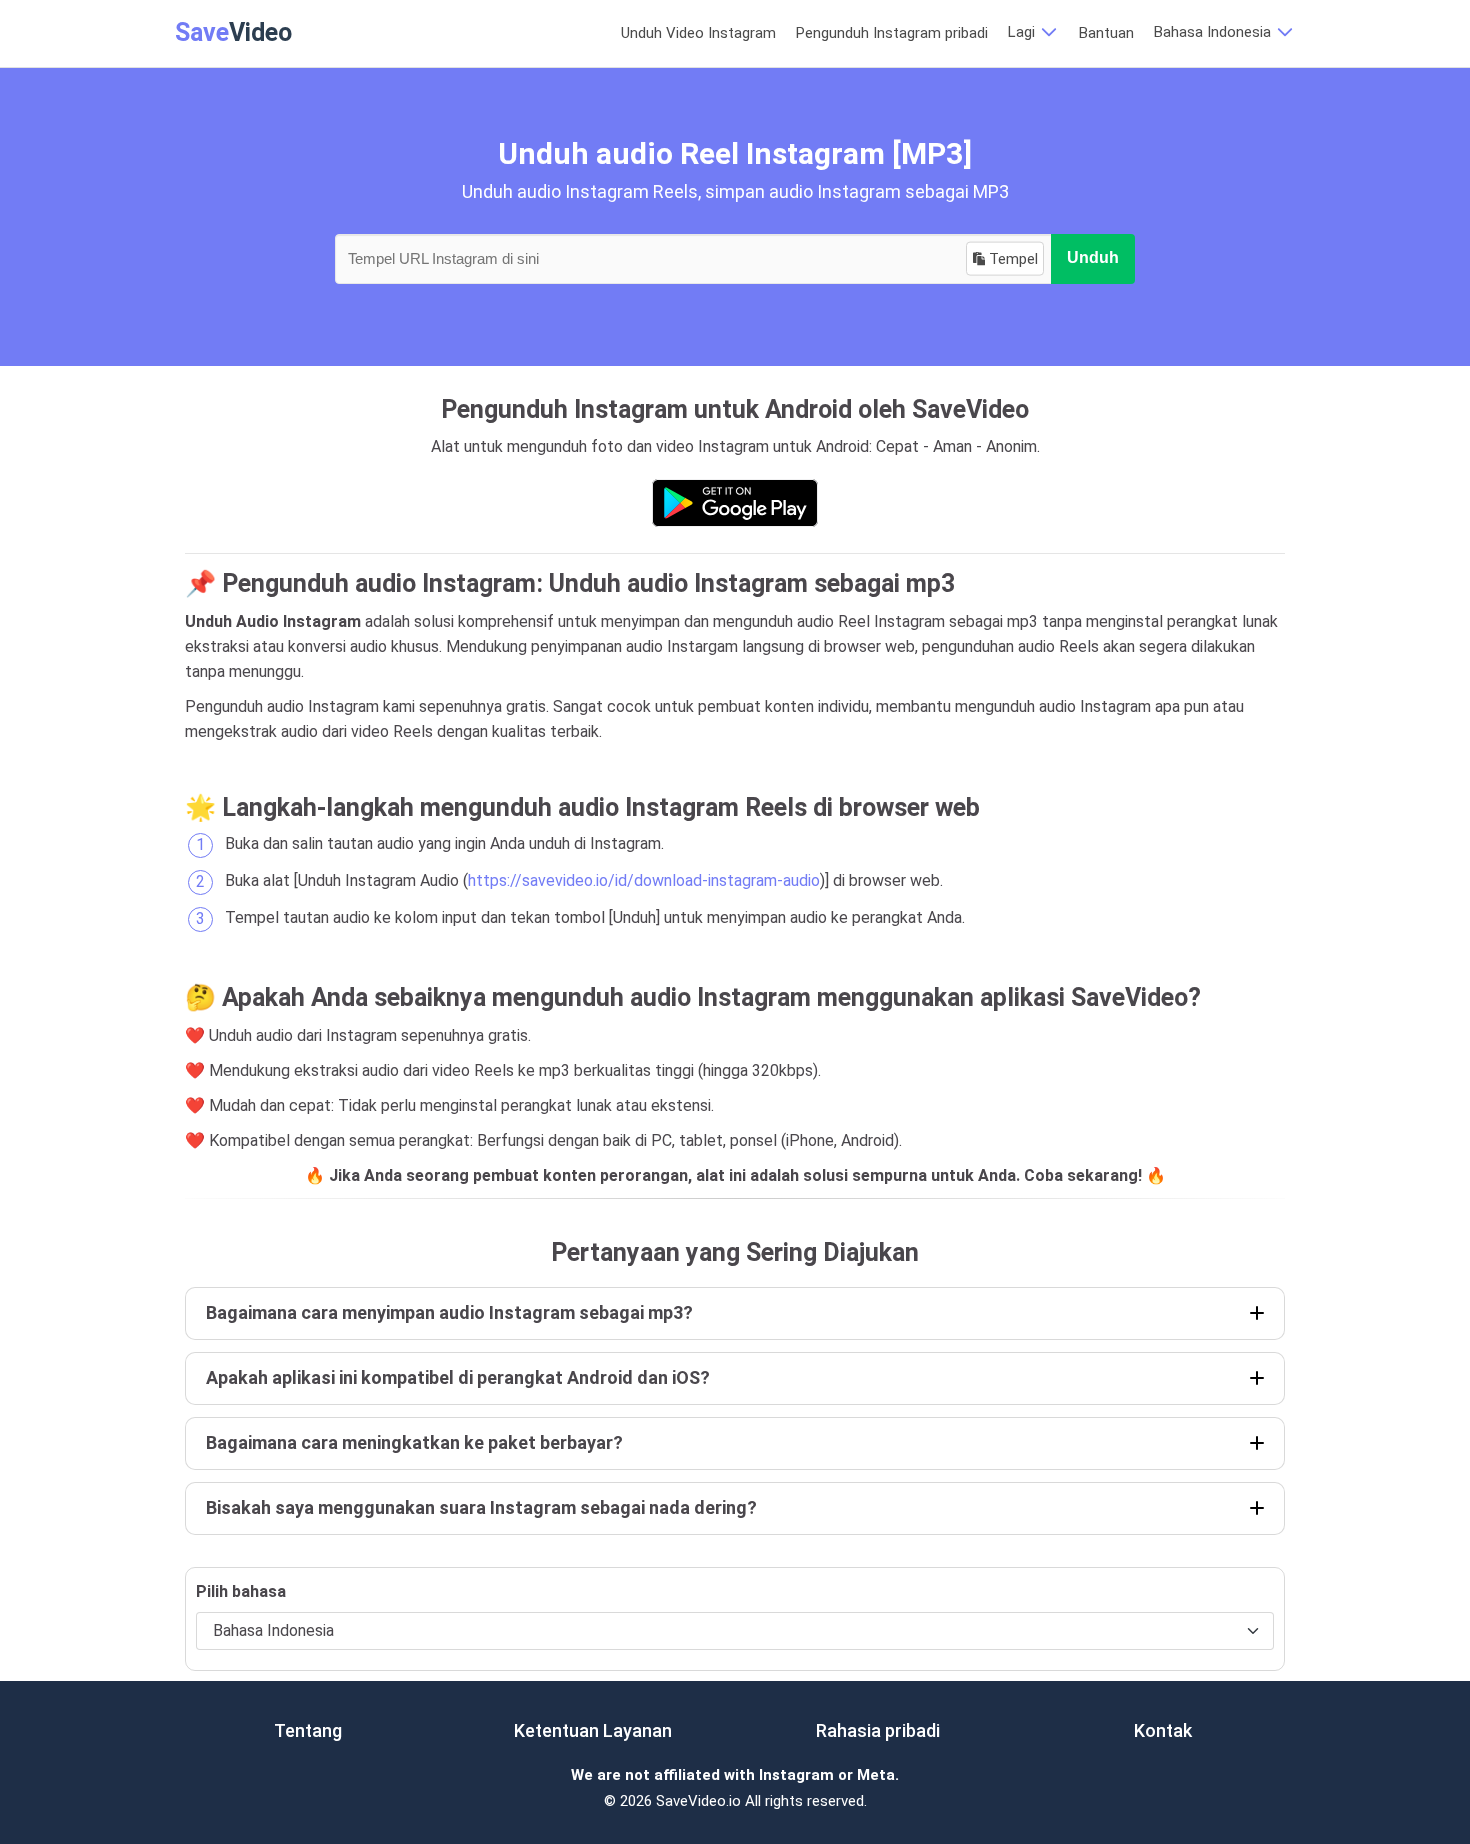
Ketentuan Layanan (593, 1730)
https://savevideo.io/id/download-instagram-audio (644, 880)
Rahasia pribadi (878, 1730)
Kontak (1163, 1730)
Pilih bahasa (241, 1591)
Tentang (308, 1730)
